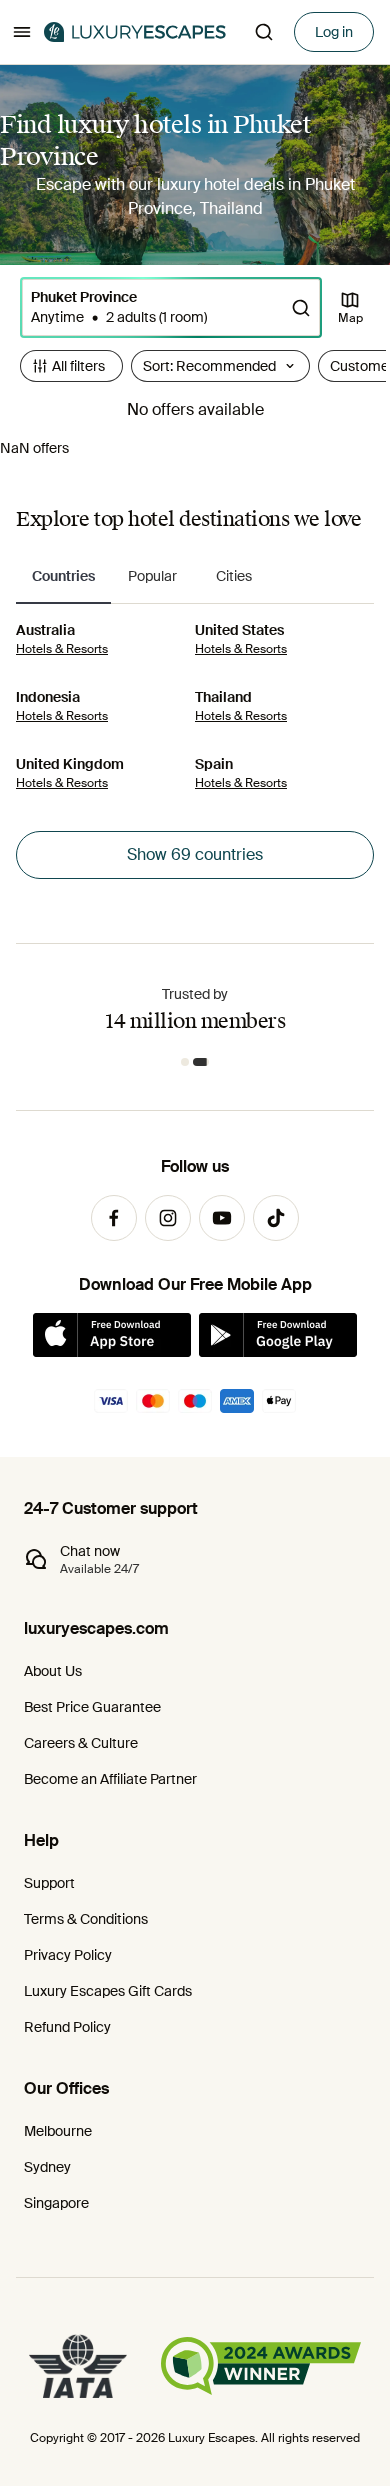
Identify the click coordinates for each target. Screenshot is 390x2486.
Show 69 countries (195, 854)
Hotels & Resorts (62, 649)
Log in (334, 32)
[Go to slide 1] (185, 1062)
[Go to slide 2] (201, 1062)
